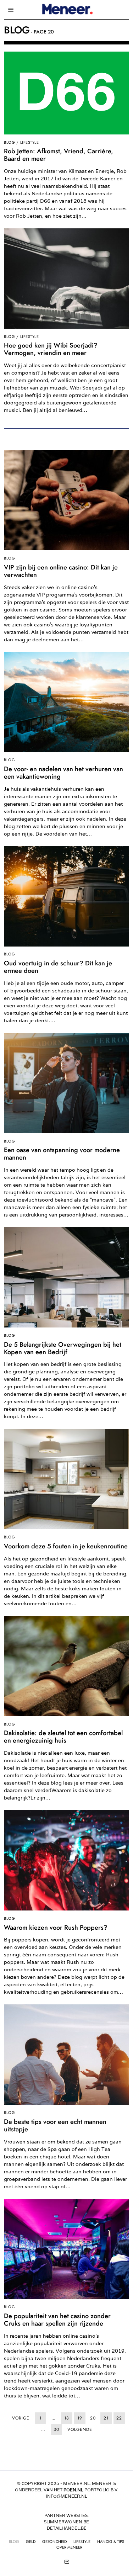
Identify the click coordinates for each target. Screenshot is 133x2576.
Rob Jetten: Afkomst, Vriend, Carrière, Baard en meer (59, 155)
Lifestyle (30, 142)
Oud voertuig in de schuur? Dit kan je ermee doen (58, 967)
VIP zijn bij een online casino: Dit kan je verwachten (61, 571)
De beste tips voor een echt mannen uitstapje (55, 2126)
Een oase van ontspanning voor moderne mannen (62, 1154)
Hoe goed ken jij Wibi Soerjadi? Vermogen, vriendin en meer (51, 349)
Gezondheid (54, 2541)
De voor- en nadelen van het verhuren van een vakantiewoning (63, 773)
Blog (9, 142)
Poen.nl (73, 2490)
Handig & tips (111, 2541)
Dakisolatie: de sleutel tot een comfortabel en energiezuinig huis (63, 1737)
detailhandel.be (67, 2528)
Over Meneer (69, 2547)
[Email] (67, 2562)
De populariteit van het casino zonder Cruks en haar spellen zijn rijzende (57, 2320)
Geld (31, 2541)
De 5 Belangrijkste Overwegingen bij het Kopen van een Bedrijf (63, 1348)
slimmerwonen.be (66, 2522)
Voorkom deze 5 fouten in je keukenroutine (66, 1546)
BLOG (14, 2541)
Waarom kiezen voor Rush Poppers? (56, 1928)
